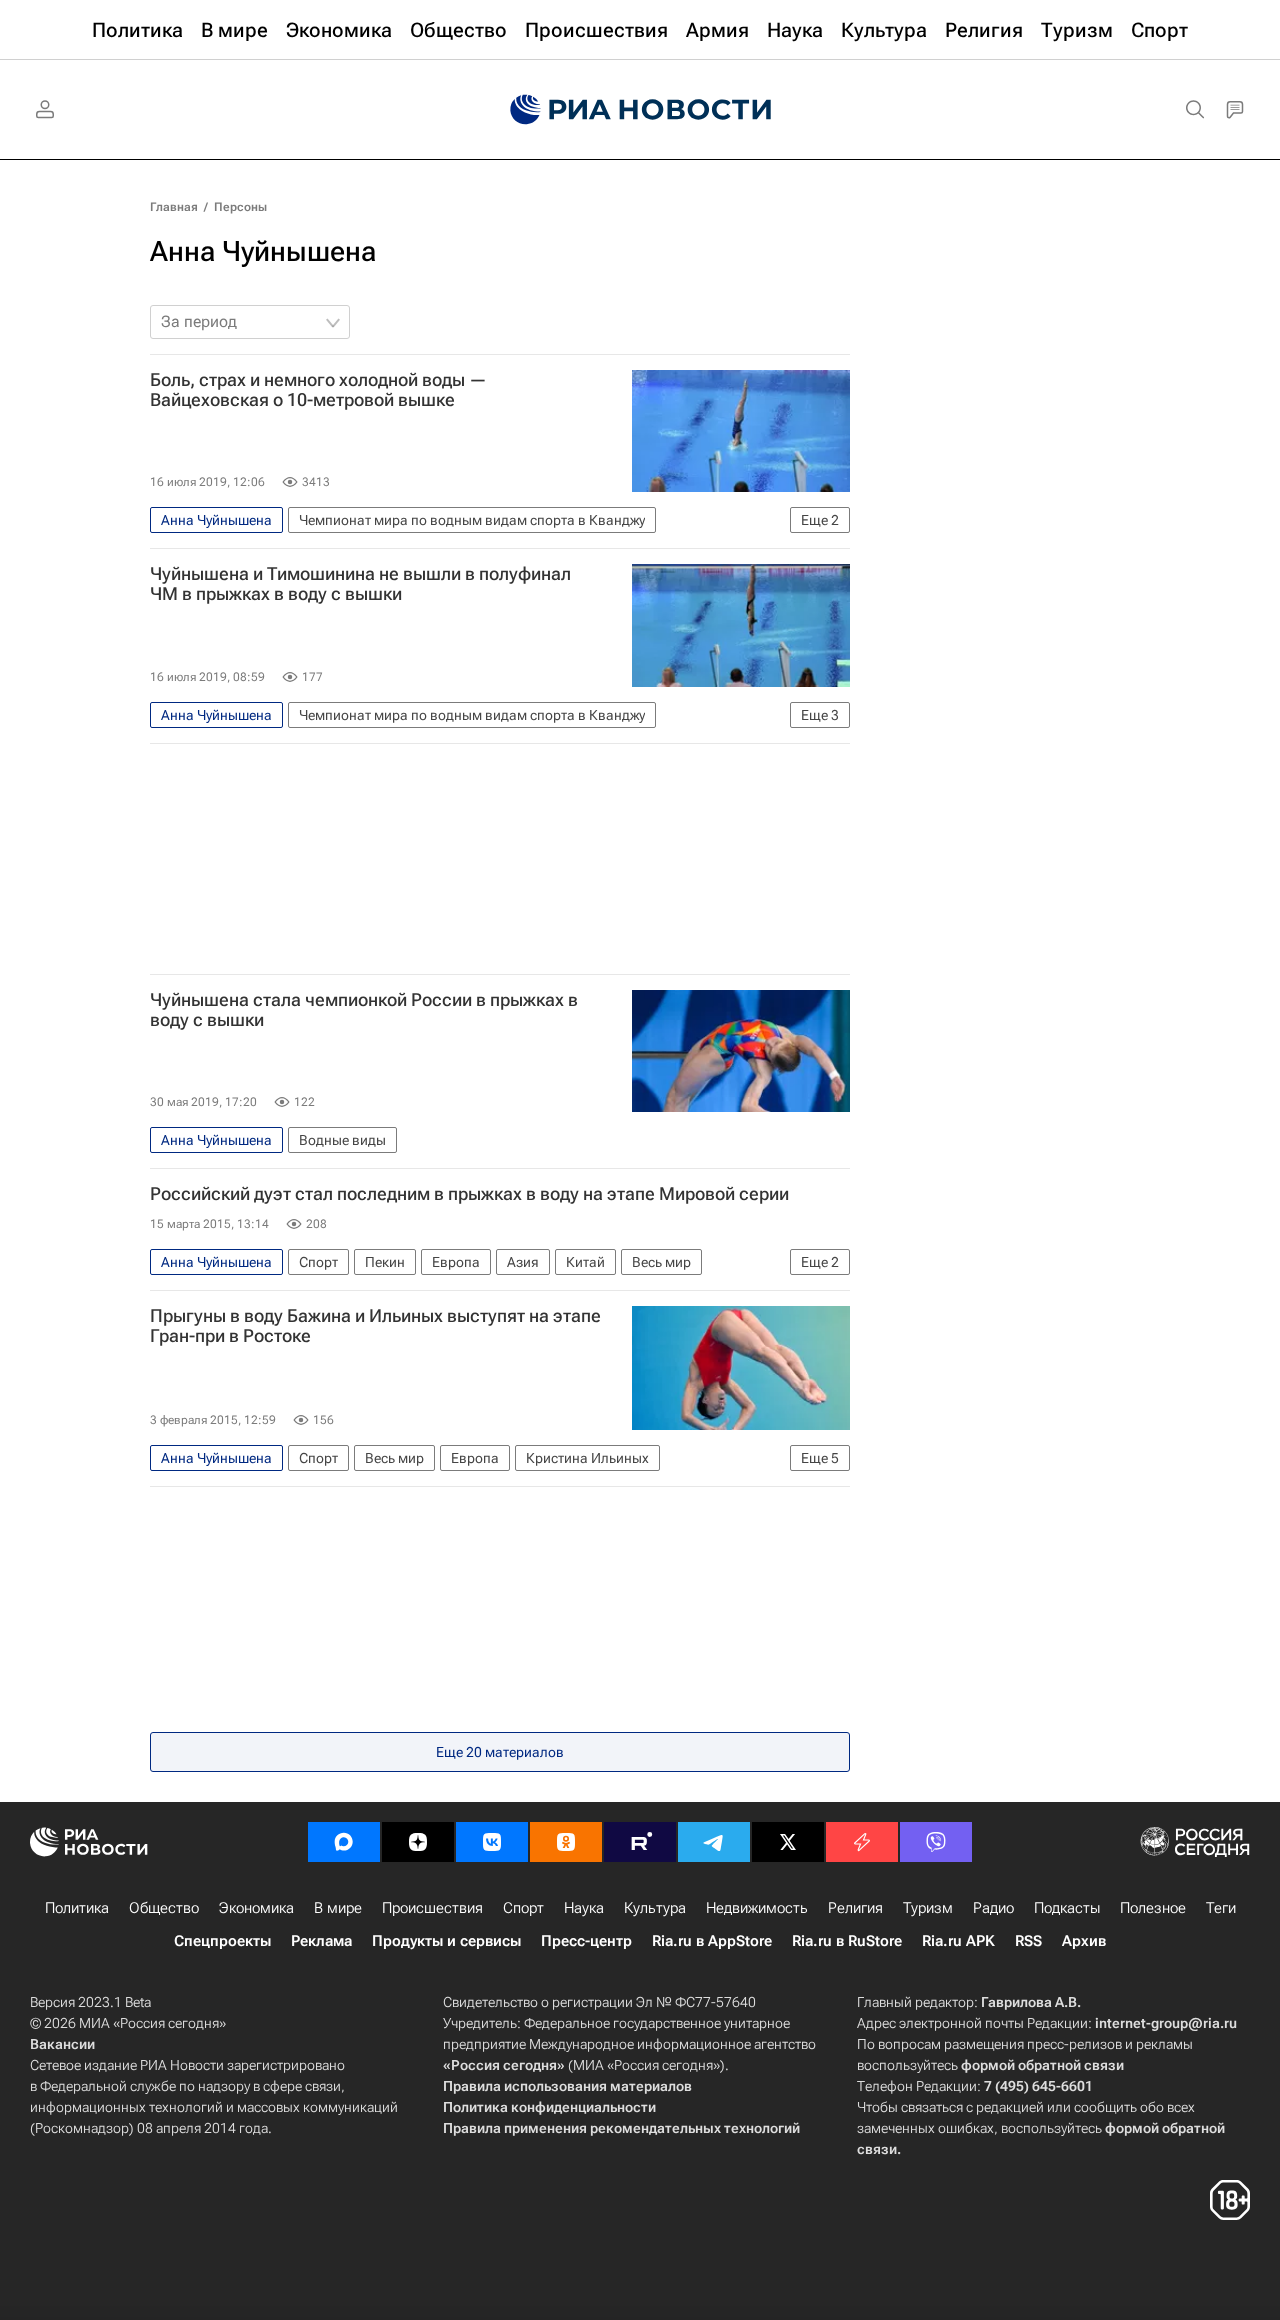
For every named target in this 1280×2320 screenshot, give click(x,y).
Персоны (240, 207)
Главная (174, 207)
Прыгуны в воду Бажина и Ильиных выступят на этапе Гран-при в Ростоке (375, 1326)
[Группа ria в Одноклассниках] (566, 1842)
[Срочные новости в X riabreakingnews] (862, 1842)
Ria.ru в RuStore (847, 1941)
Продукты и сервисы (446, 1941)
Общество (164, 1908)
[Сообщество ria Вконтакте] (492, 1842)
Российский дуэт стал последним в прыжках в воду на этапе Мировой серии (469, 1194)
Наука (584, 1908)
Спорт (523, 1908)
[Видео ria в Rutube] (640, 1842)
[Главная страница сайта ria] (640, 110)
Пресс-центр (586, 1941)
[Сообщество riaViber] (936, 1842)
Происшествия (432, 1908)
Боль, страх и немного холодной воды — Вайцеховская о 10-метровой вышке (318, 390)
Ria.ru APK (958, 1941)
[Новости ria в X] (788, 1842)
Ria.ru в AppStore (712, 1941)
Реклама (321, 1941)
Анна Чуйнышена (263, 251)
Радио (993, 1908)
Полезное (1153, 1908)
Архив (1084, 1941)
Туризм (928, 1908)
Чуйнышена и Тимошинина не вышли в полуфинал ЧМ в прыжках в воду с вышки (360, 584)
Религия (855, 1908)
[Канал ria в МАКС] (344, 1842)
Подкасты (1067, 1908)
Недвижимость (757, 1908)
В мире (338, 1908)
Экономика (256, 1908)
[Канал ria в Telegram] (714, 1842)
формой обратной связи (1042, 2065)
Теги (1221, 1908)
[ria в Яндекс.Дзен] (418, 1842)
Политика (77, 1908)
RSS (1028, 1941)
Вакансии (62, 2044)
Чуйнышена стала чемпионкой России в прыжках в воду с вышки (364, 1010)
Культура (655, 1908)
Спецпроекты (222, 1941)
